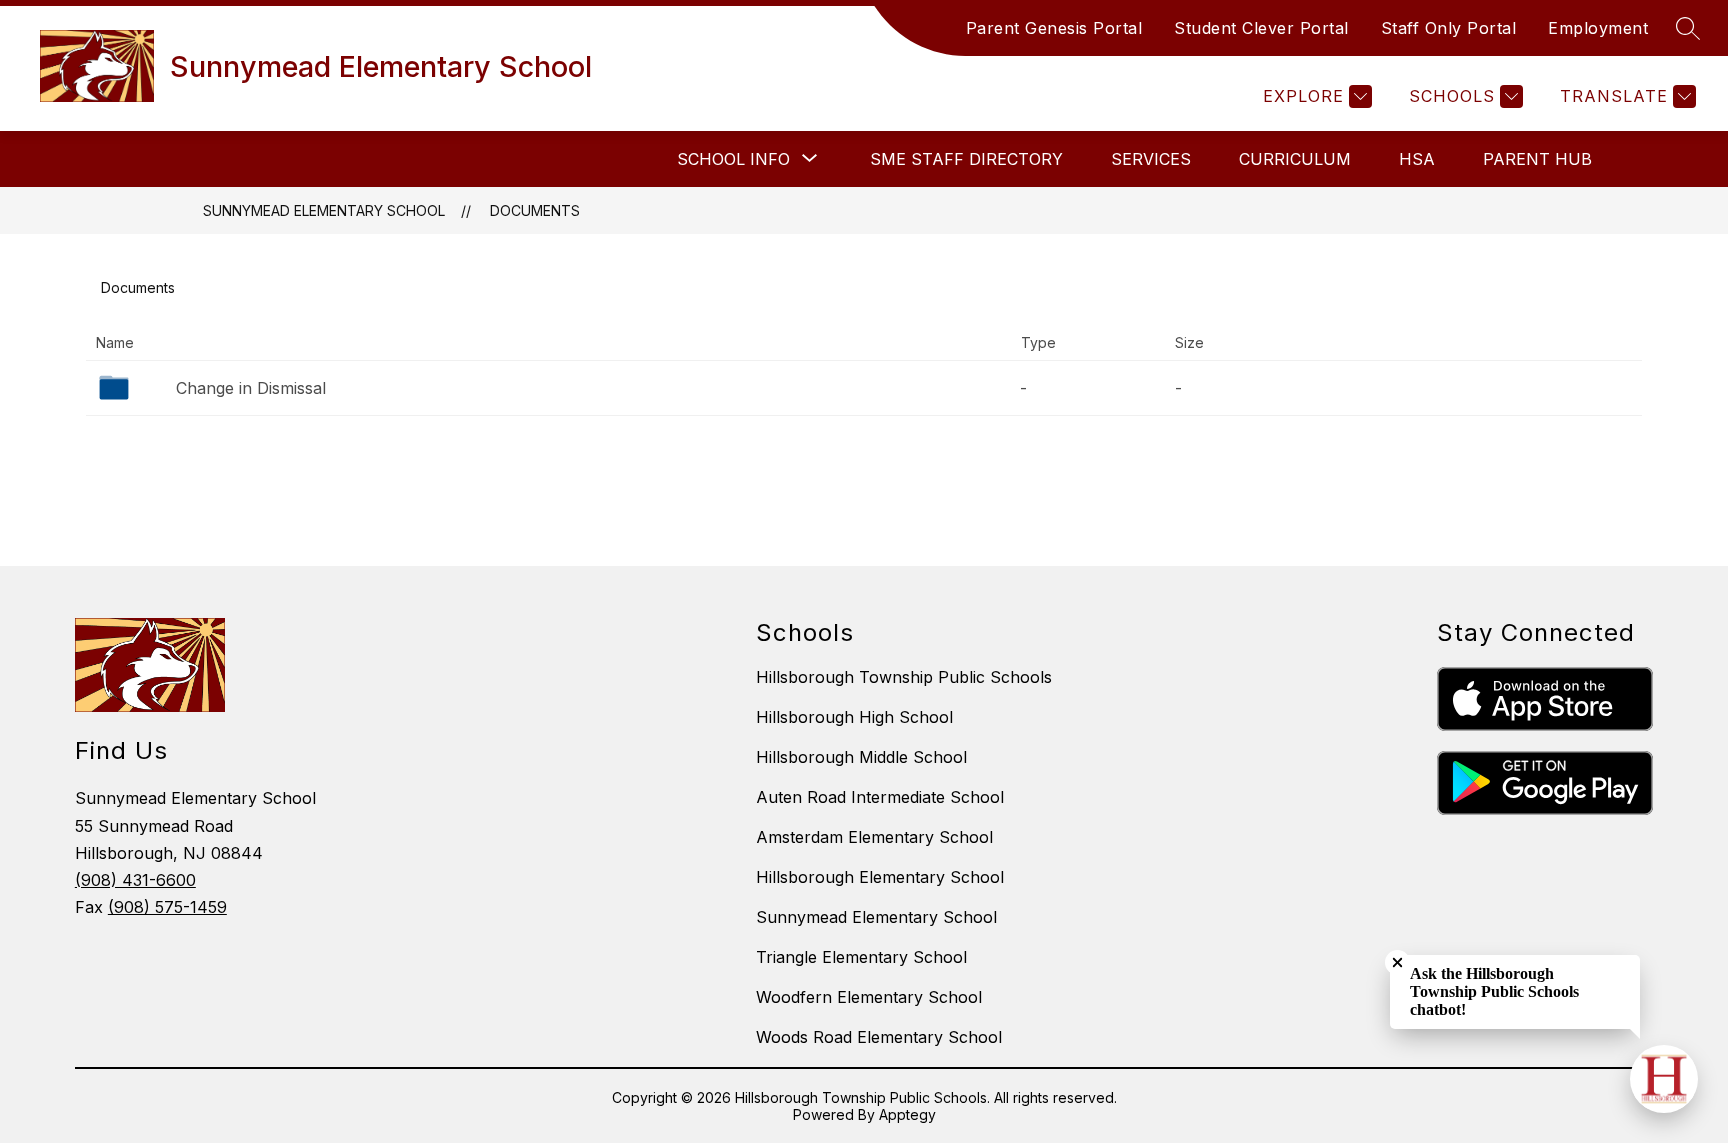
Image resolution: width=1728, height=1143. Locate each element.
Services (1151, 159)
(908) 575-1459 (167, 907)
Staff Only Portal (1449, 28)
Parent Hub (1537, 159)
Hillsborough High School (854, 717)
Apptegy (907, 1114)
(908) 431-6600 (135, 880)
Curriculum (1295, 159)
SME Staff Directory (966, 159)
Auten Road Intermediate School (880, 797)
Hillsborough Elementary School (880, 877)
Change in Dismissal (251, 388)
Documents (535, 210)
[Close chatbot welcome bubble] (1397, 962)
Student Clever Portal (1261, 28)
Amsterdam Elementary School (874, 837)
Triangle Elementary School (861, 957)
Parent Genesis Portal (1054, 28)
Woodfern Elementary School (869, 997)
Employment (1598, 28)
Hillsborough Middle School (861, 757)
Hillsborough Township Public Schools (904, 677)
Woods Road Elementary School (879, 1037)
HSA (1417, 159)
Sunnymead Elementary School (324, 210)
